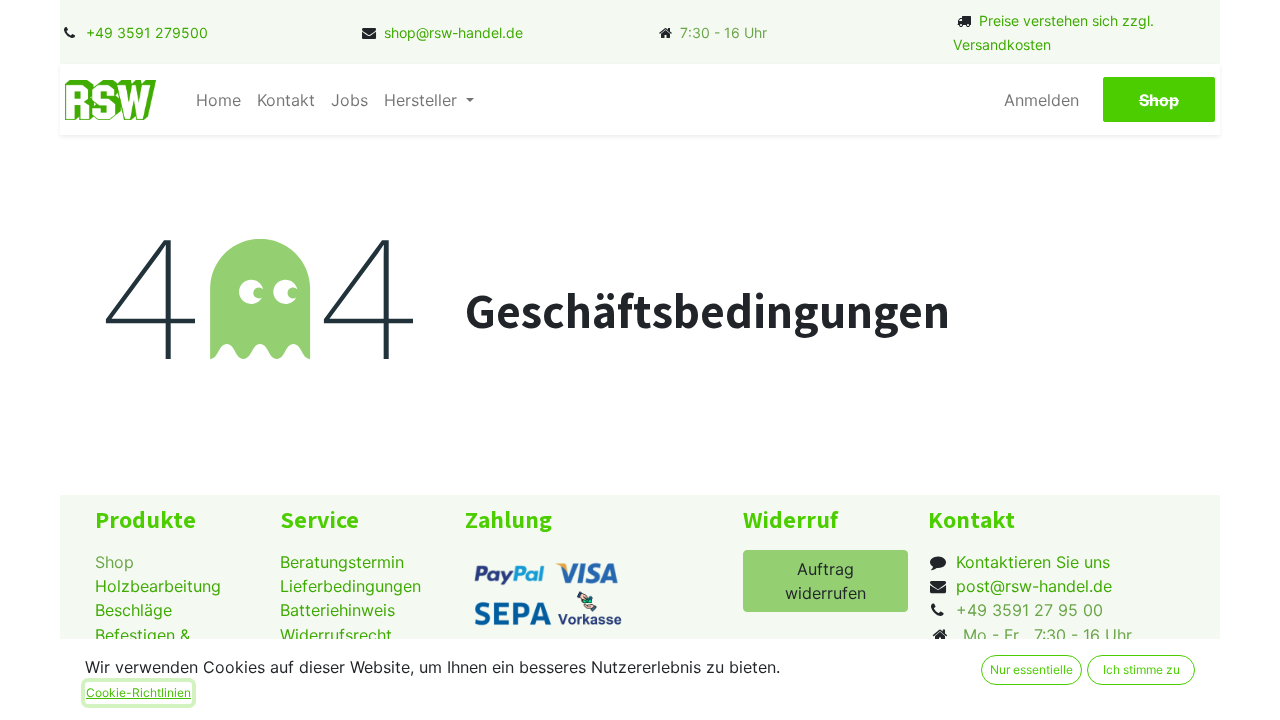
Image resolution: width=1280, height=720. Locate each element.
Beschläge (133, 610)
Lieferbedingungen (350, 586)
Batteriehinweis (337, 610)
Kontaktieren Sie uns (1033, 562)
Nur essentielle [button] (1031, 669)
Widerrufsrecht (336, 635)
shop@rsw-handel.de (453, 32)
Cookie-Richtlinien (138, 692)
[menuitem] (218, 100)
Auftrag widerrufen (825, 581)
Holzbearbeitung (158, 586)
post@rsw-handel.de (1034, 586)
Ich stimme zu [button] (1141, 669)
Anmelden (1041, 100)
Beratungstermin (342, 562)
